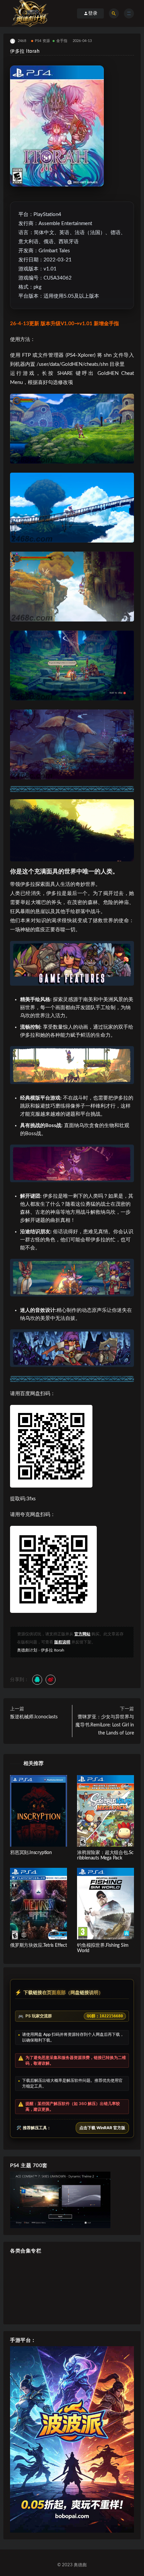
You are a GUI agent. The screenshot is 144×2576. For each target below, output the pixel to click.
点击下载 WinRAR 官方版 (102, 2128)
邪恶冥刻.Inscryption (31, 1853)
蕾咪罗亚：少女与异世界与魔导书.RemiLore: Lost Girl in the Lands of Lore (105, 1725)
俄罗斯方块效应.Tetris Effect (39, 1945)
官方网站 (82, 1634)
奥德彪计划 (27, 1650)
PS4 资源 (42, 41)
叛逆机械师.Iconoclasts (34, 1717)
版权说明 (62, 1642)
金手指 (62, 41)
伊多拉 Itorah (53, 1650)
